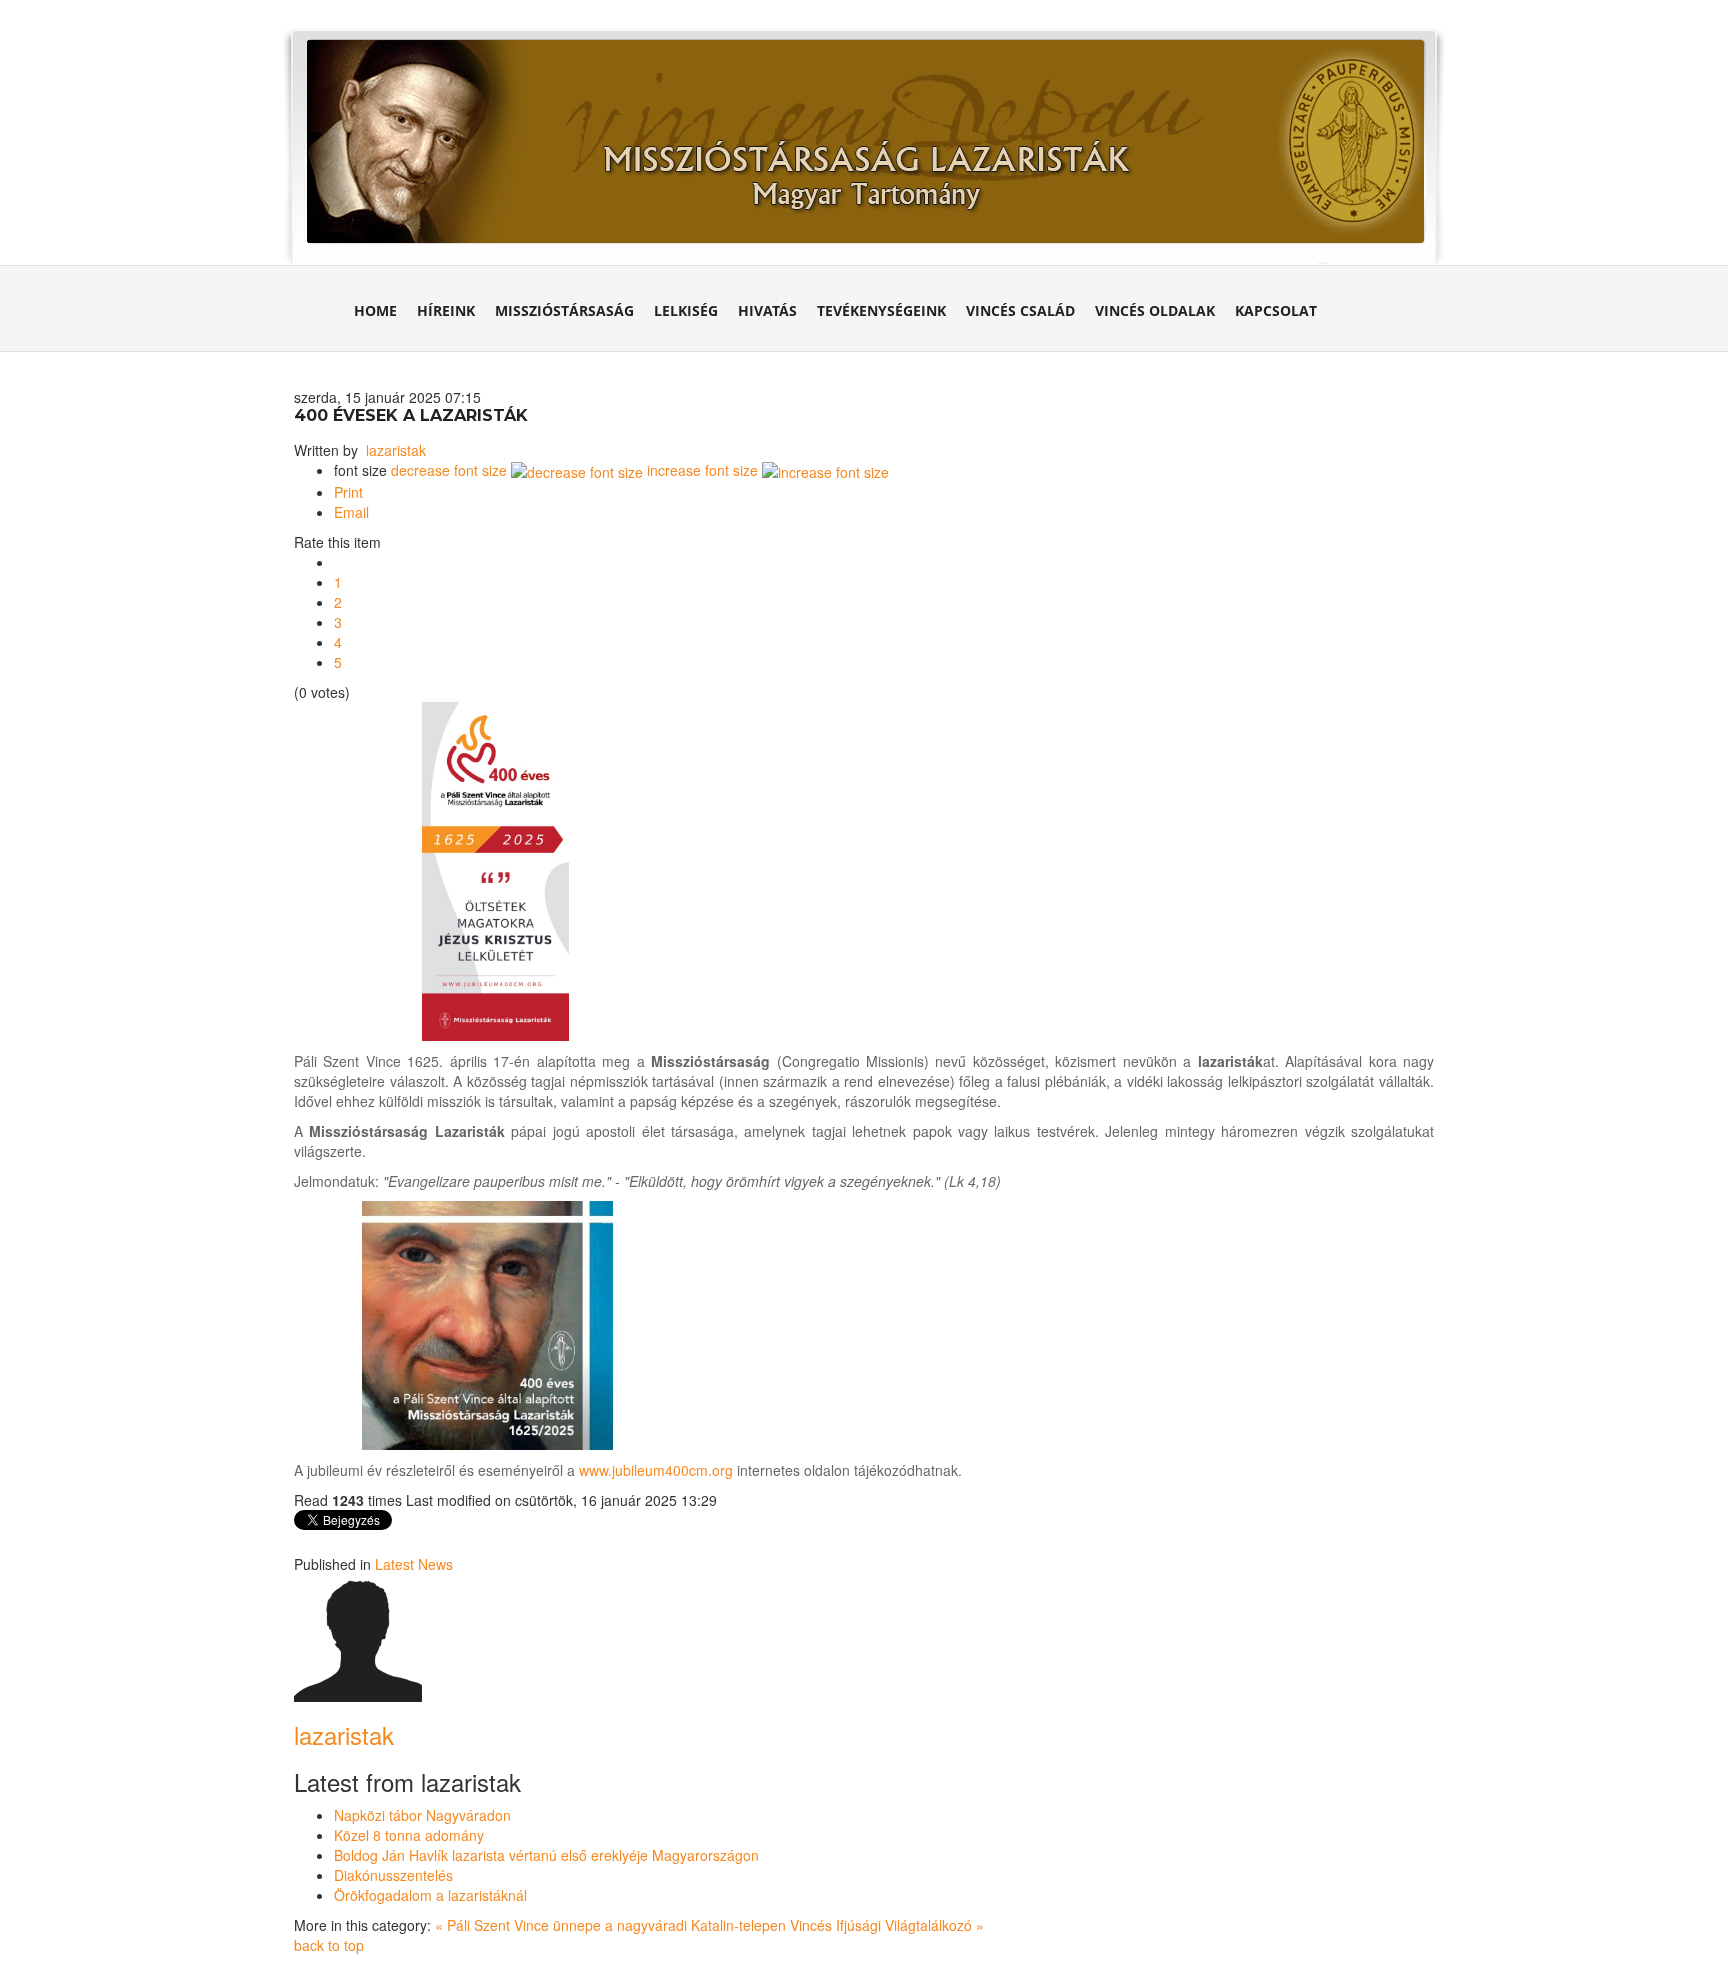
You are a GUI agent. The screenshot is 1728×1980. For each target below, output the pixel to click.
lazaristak (396, 450)
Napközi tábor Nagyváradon (422, 1815)
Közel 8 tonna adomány (409, 1835)
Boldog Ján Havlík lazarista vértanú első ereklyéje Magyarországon (546, 1855)
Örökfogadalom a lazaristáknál (430, 1895)
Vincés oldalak (1155, 310)
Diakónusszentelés (393, 1875)
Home (375, 310)
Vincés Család (1020, 310)
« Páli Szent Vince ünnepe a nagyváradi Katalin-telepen (612, 1925)
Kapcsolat (1276, 310)
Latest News (414, 1564)
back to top (329, 1945)
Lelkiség (686, 310)
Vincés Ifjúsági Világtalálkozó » (887, 1925)
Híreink (446, 310)
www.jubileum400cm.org (656, 1470)
